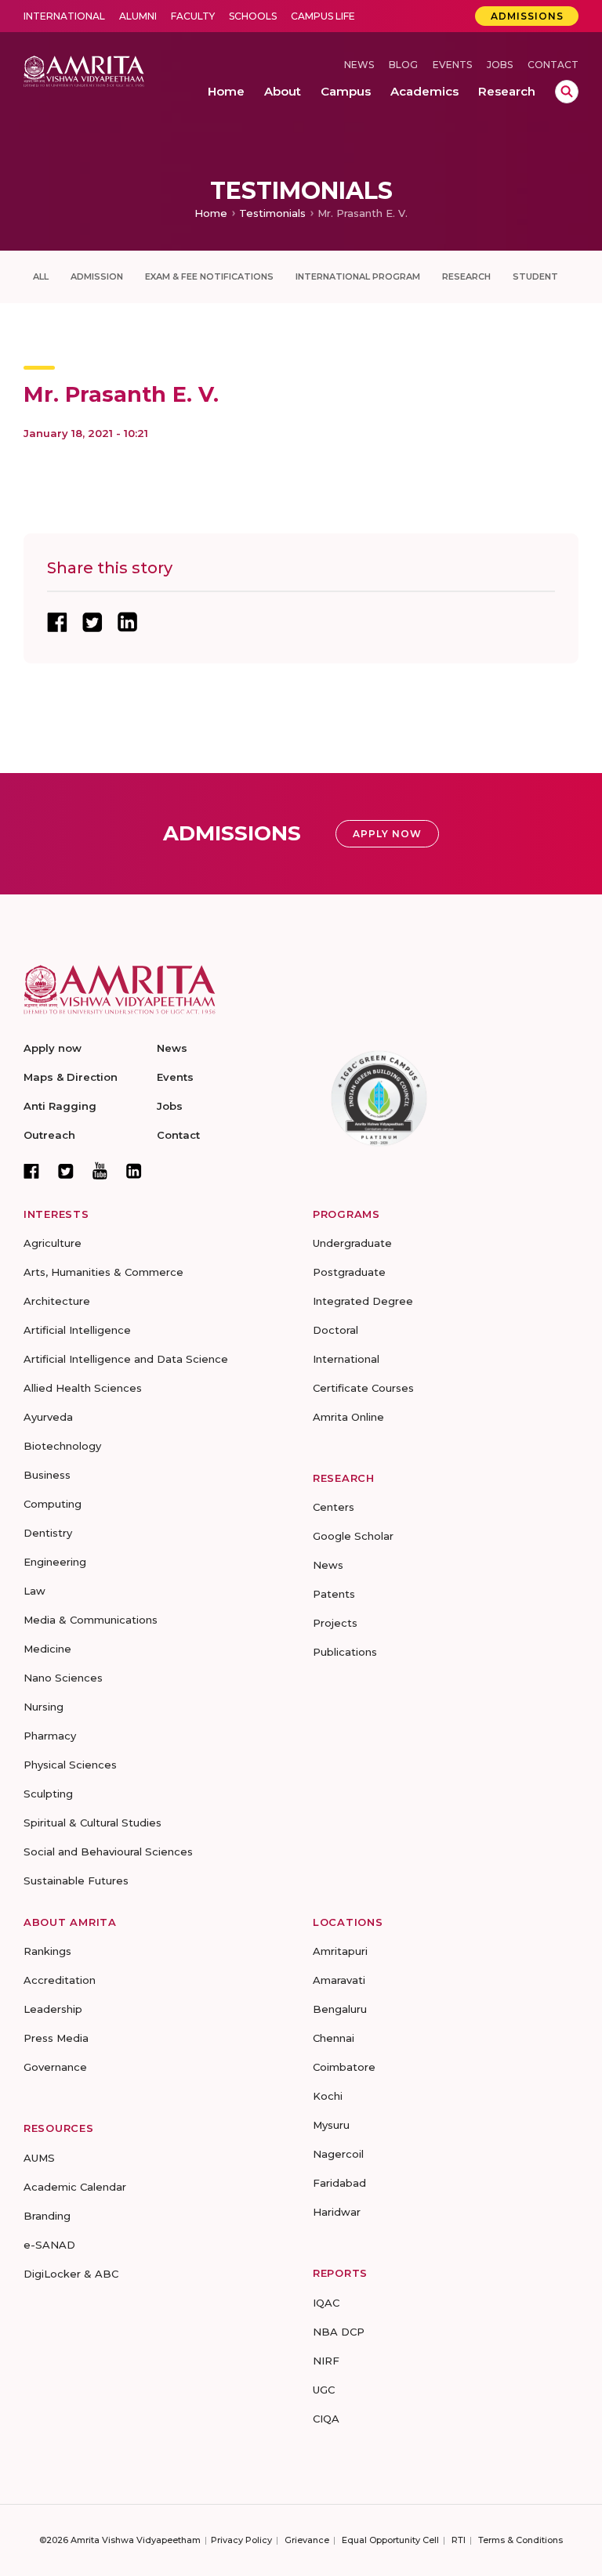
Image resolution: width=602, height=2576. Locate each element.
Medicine (47, 1649)
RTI (459, 2540)
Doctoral (335, 1330)
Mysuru (331, 2125)
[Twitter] (66, 1171)
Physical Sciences (70, 1765)
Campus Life (323, 16)
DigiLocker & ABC (71, 2274)
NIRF (326, 2361)
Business (47, 1475)
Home (211, 213)
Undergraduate (352, 1243)
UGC (324, 2390)
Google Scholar (353, 1536)
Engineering (55, 1562)
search (567, 92)
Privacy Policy (241, 2540)
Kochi (328, 2096)
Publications (345, 1652)
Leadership (53, 2009)
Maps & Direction (71, 1077)
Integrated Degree (363, 1301)
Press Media (56, 2038)
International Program (358, 276)
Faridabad (339, 2183)
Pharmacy (50, 1736)
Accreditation (60, 1980)
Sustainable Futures (76, 1881)
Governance (55, 2067)
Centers (334, 1507)
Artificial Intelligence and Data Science (126, 1359)
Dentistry (48, 1533)
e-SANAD (49, 2245)
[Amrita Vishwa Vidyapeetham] (84, 70)
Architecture (57, 1301)
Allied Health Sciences (83, 1388)
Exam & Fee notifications (209, 276)
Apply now (53, 1048)
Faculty (193, 16)
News (359, 65)
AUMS (39, 2158)
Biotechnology (62, 1446)
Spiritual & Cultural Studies (92, 1823)
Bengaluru (340, 2009)
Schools (253, 16)
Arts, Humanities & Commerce (103, 1272)
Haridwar (337, 2212)
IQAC (326, 2303)
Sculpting (48, 1794)
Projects (335, 1623)
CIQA (326, 2419)
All (41, 276)
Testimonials (272, 213)
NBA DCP (339, 2332)
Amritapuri (340, 1951)
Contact (553, 65)
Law (34, 1591)
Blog (403, 65)
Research (466, 276)
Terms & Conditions (520, 2540)
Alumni (138, 16)
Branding (47, 2216)
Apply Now (387, 834)
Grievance (307, 2540)
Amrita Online (348, 1417)
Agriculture (53, 1243)
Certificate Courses (363, 1388)
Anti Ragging (60, 1106)
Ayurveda (48, 1417)
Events (452, 65)
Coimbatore (344, 2067)
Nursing (44, 1707)
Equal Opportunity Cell (390, 2540)
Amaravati (339, 1980)
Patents (334, 1594)
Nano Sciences (63, 1678)
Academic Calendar (75, 2187)
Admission (97, 276)
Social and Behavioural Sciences (108, 1852)
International (64, 16)
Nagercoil (338, 2154)
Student (535, 276)
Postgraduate (349, 1272)
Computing (53, 1504)
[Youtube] (100, 1171)
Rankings (47, 1951)
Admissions (527, 16)
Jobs (500, 65)
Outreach (49, 1135)
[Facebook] (31, 1171)
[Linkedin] (134, 1171)
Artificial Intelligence (77, 1330)
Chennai (334, 2038)
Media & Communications (91, 1620)
